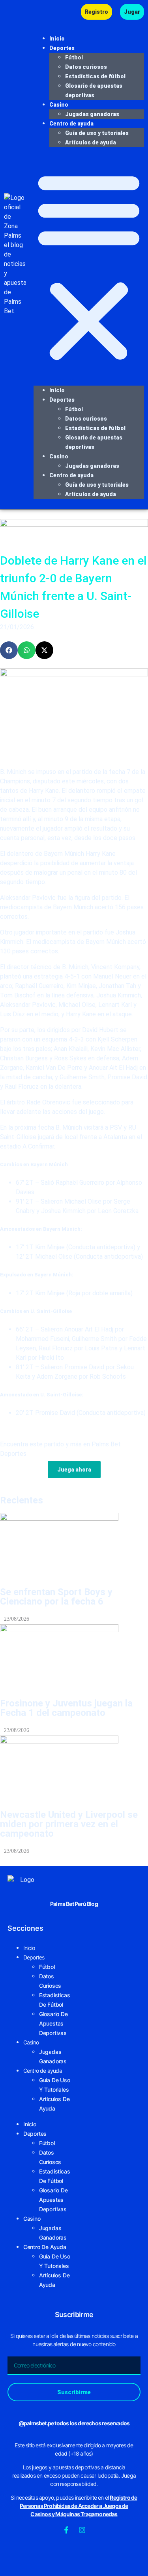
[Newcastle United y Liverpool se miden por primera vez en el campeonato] (74, 1769)
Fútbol (74, 57)
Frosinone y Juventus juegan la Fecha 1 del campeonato (66, 1708)
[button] (89, 266)
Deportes (62, 48)
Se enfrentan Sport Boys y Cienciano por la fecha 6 (56, 1597)
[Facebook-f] (66, 2530)
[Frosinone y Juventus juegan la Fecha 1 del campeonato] (74, 1657)
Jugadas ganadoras (92, 114)
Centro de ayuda (71, 124)
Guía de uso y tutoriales (97, 133)
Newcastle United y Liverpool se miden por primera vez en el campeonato (69, 1824)
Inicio (57, 39)
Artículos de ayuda (91, 142)
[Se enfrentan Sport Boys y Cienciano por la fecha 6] (74, 1546)
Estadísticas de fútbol (95, 76)
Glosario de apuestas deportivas (53, 2023)
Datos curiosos (86, 67)
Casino (59, 105)
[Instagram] (82, 2530)
